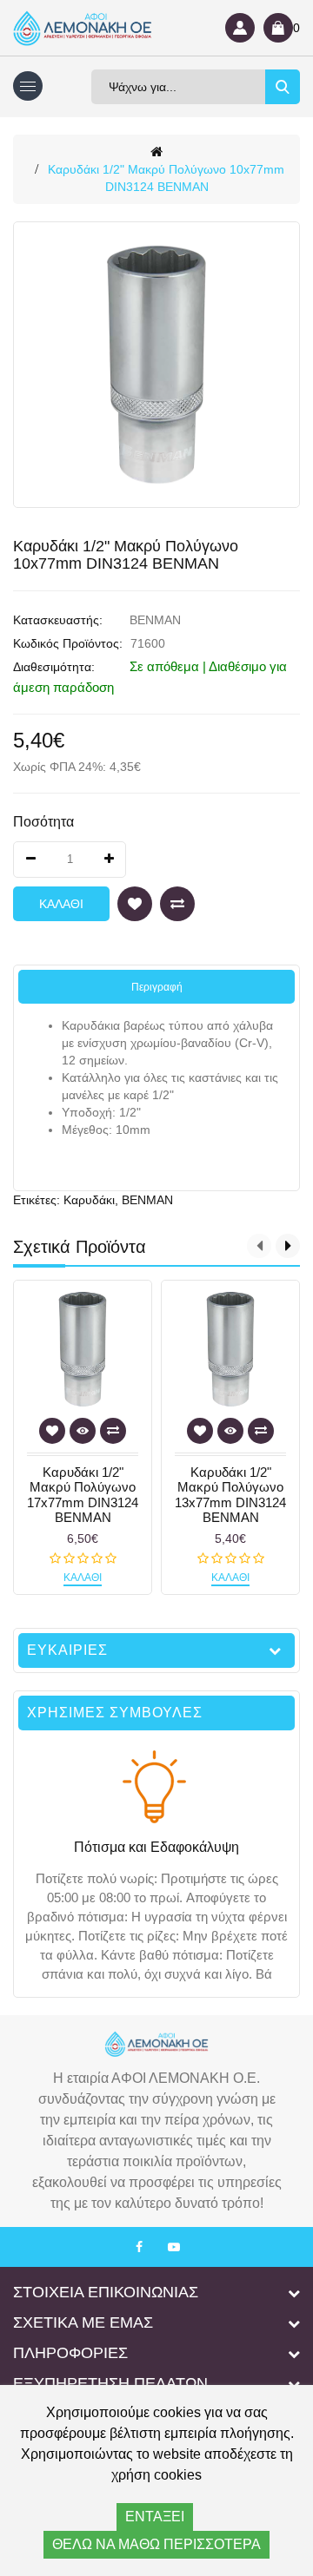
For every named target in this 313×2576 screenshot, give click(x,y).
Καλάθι (61, 904)
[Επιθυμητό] (135, 904)
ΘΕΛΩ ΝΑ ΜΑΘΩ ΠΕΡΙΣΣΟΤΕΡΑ (156, 2544)
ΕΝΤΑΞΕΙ (155, 2517)
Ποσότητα (43, 822)
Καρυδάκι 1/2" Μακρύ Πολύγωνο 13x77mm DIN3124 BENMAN (230, 1495)
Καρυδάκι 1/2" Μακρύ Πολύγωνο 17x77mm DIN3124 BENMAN (83, 1495)
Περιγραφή (157, 987)
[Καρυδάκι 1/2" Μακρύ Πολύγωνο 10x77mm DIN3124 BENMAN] (156, 365)
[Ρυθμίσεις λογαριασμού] (240, 28)
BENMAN (155, 620)
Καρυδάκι (89, 1200)
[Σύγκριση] (177, 904)
